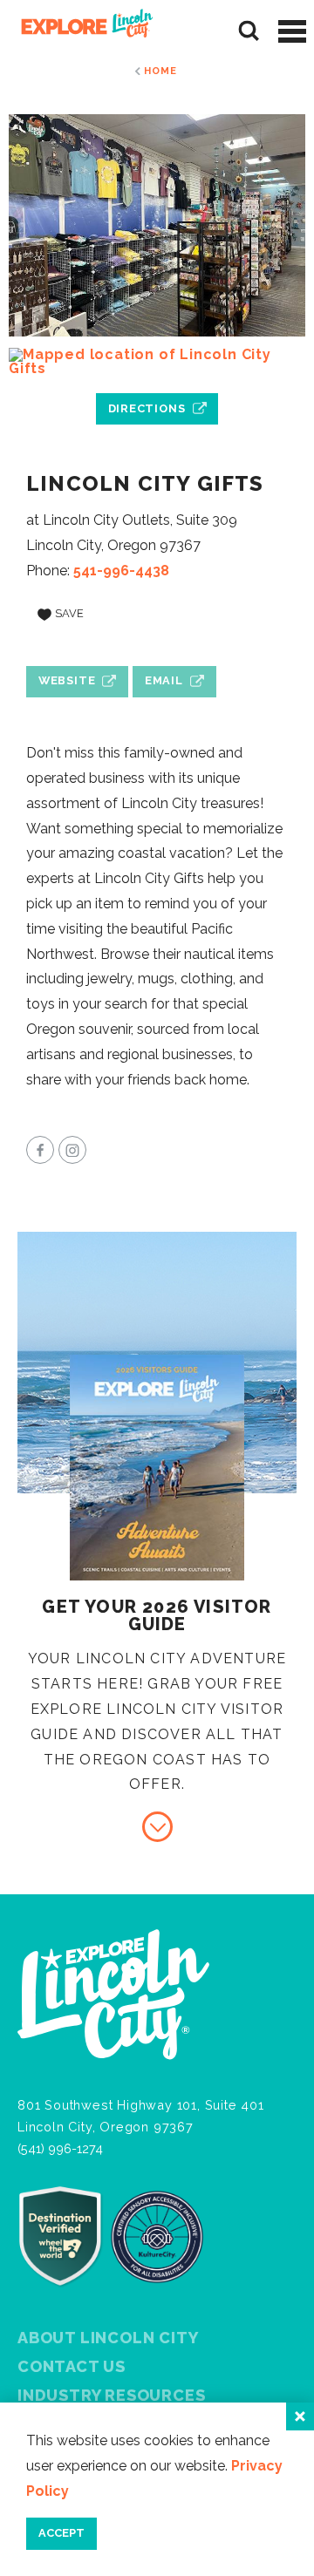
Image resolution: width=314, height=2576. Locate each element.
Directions (147, 408)
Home (160, 71)
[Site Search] (249, 31)
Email (164, 680)
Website (67, 680)
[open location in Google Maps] (157, 362)
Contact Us (72, 2366)
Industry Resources (111, 2395)
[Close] (300, 2416)
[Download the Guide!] (157, 1827)
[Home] (81, 31)
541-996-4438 (121, 571)
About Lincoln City (108, 2338)
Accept (61, 2533)
